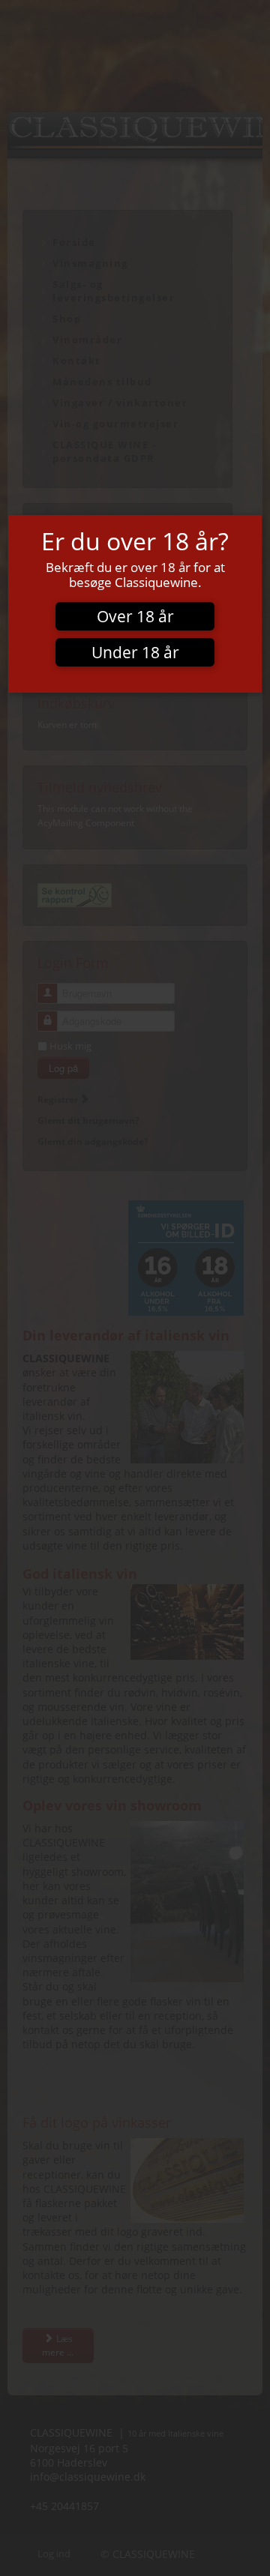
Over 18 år (135, 616)
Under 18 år (135, 652)
